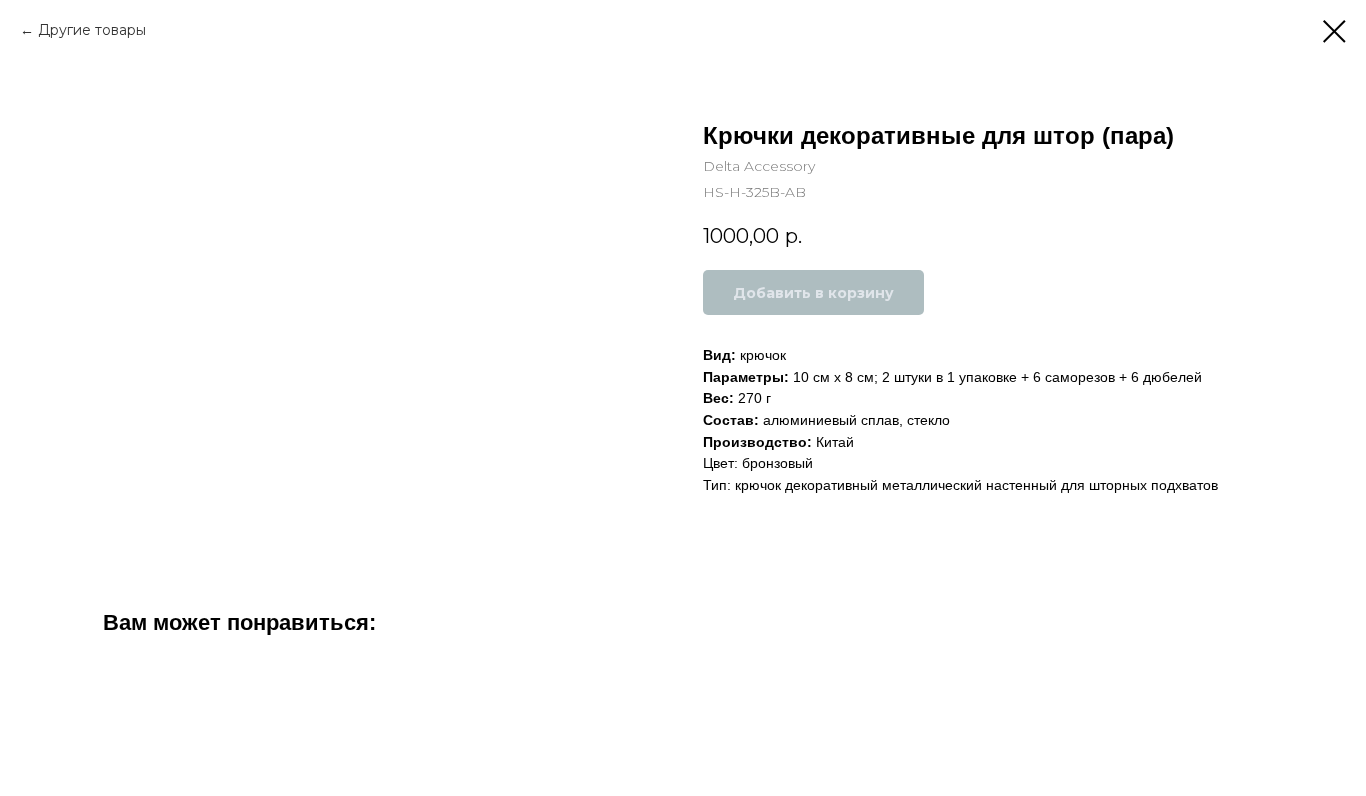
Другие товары (92, 30)
